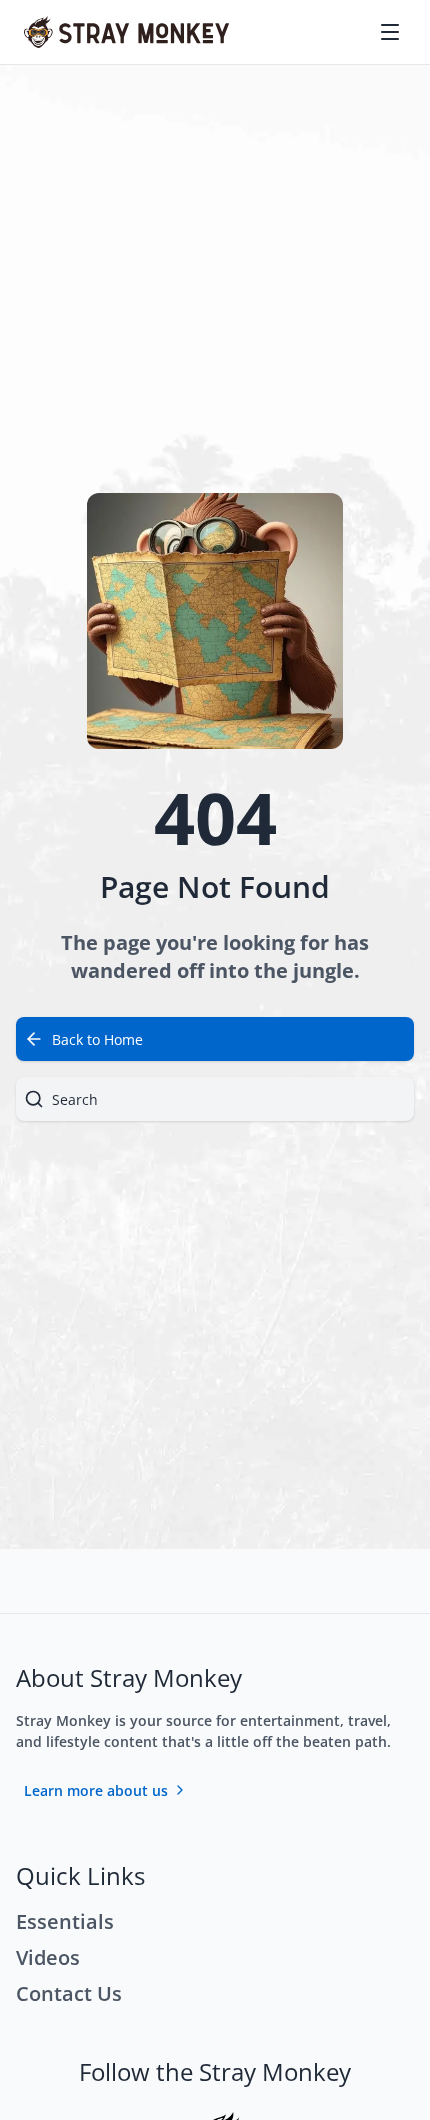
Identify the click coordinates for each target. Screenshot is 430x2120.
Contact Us (69, 1993)
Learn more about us (96, 1790)
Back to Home (97, 1039)
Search (75, 1099)
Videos (48, 1957)
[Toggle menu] (392, 32)
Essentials (65, 1921)
